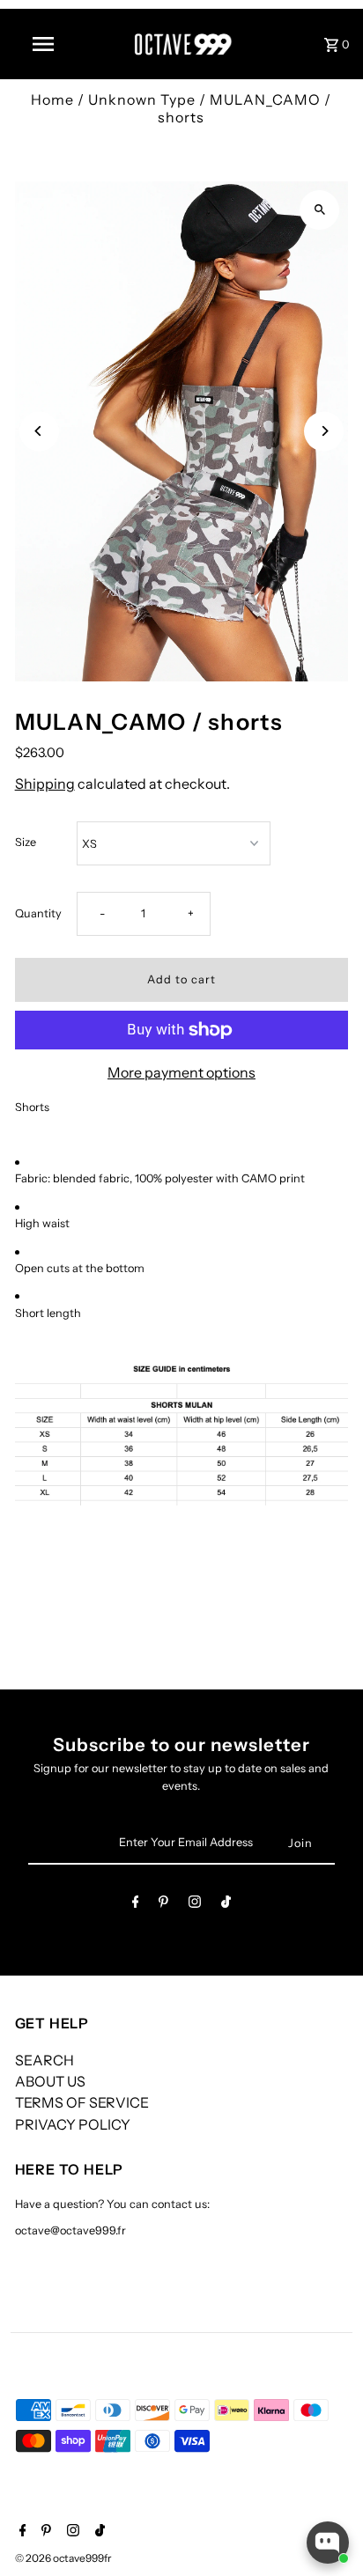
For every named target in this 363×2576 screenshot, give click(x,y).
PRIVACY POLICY (73, 2124)
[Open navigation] (45, 44)
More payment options (181, 1072)
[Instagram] (195, 1905)
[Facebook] (136, 1905)
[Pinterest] (163, 1905)
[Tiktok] (226, 1905)
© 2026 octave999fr (63, 2558)
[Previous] (39, 431)
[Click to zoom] (319, 210)
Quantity (38, 913)
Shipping (45, 784)
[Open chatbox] (328, 2543)
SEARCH (44, 2060)
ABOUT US (50, 2081)
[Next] (324, 431)
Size (26, 842)
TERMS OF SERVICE (82, 2102)
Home (52, 99)
